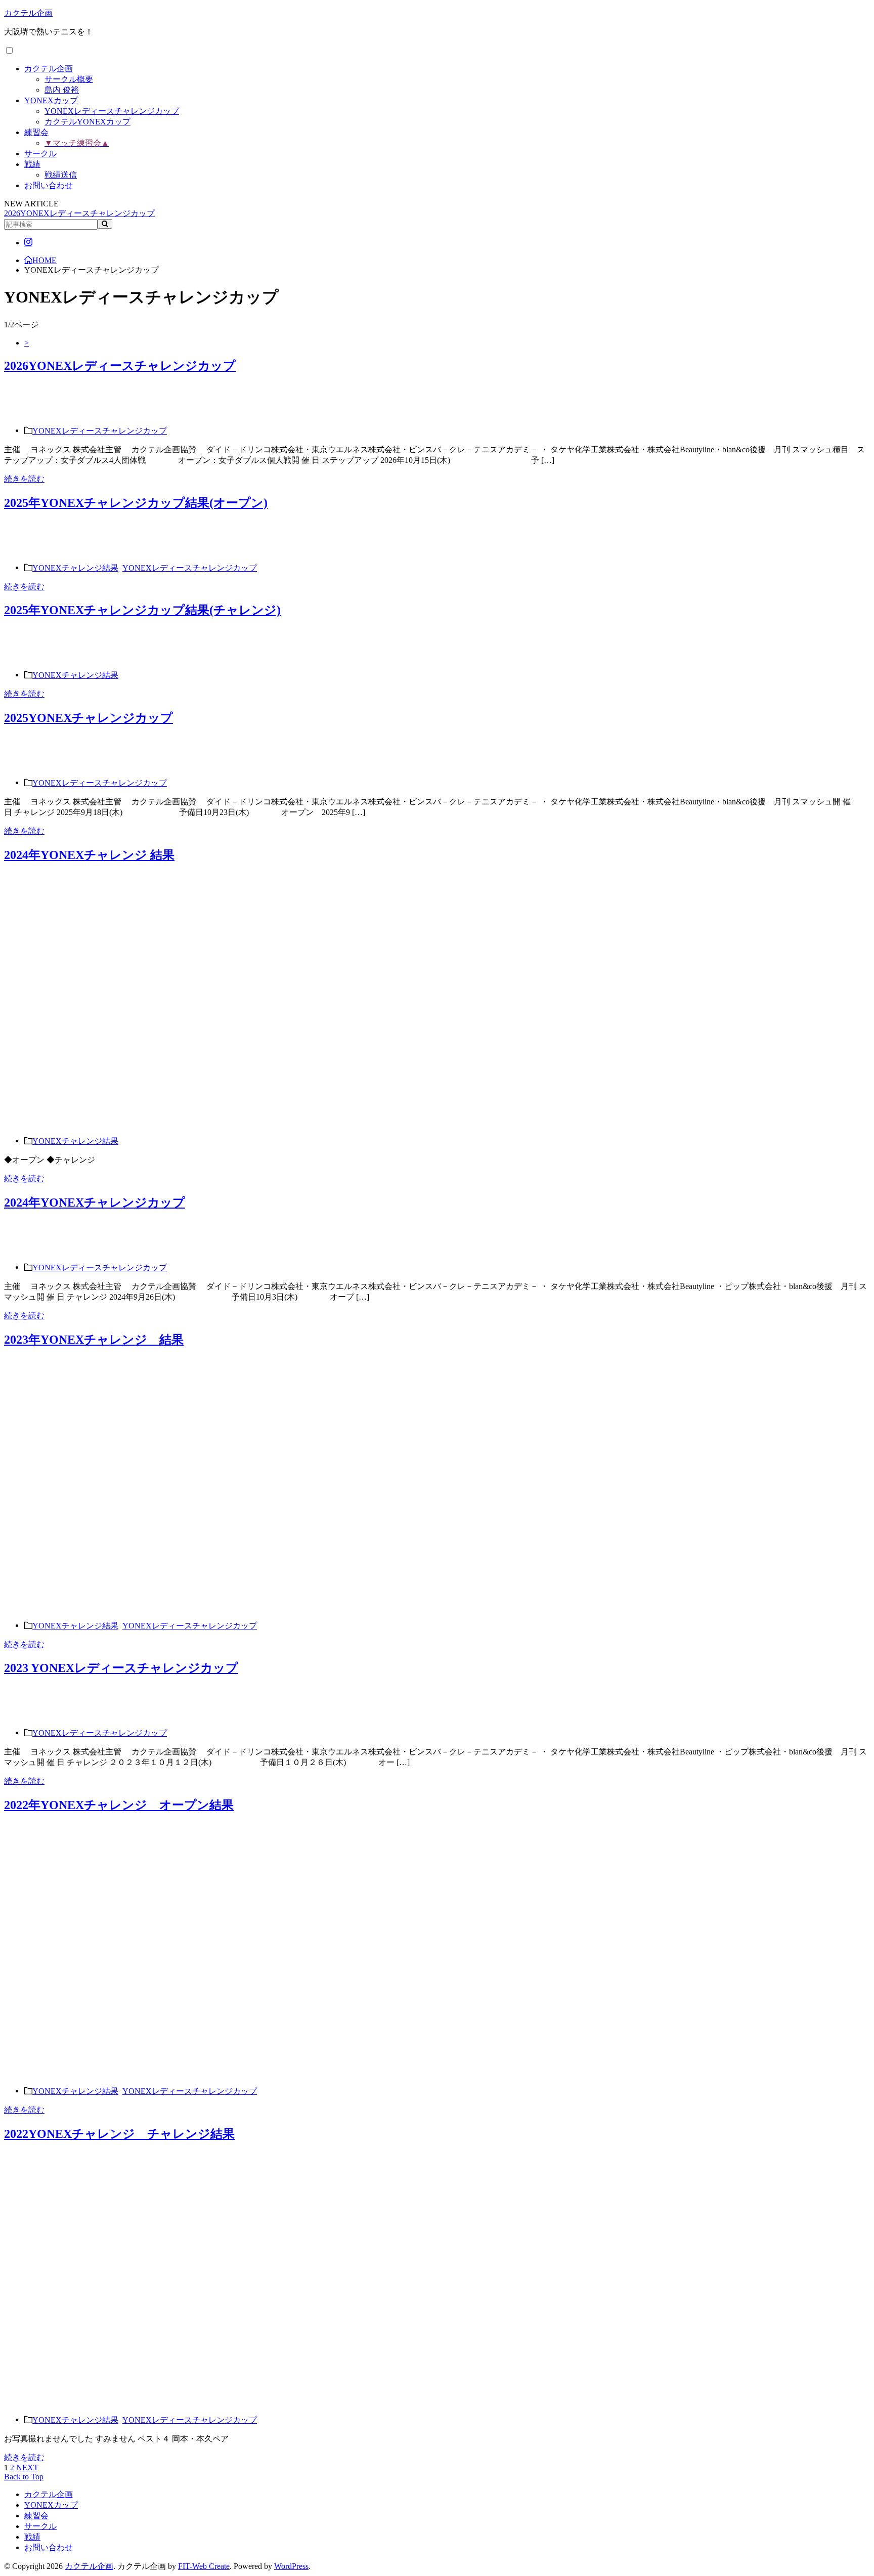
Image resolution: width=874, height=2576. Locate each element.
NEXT (27, 2467)
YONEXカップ (51, 100)
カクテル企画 (28, 13)
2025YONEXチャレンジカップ (89, 718)
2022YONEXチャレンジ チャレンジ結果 (119, 2134)
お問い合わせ (49, 185)
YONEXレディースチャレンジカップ (112, 111)
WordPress (291, 2566)
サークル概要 (69, 79)
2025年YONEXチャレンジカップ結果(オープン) (136, 503)
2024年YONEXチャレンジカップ (95, 1203)
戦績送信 (61, 175)
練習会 (36, 132)
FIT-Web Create (204, 2566)
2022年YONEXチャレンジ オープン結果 (119, 1805)
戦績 (32, 164)
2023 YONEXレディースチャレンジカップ (121, 1668)
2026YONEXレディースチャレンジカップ (79, 213)
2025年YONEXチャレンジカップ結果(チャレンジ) (142, 610)
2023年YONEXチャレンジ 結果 (94, 1340)
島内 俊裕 (62, 90)
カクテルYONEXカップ (88, 122)
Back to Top (24, 2477)
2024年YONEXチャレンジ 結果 (89, 855)
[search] (105, 224)
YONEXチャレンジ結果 (75, 567)
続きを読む (24, 479)
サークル (40, 154)
